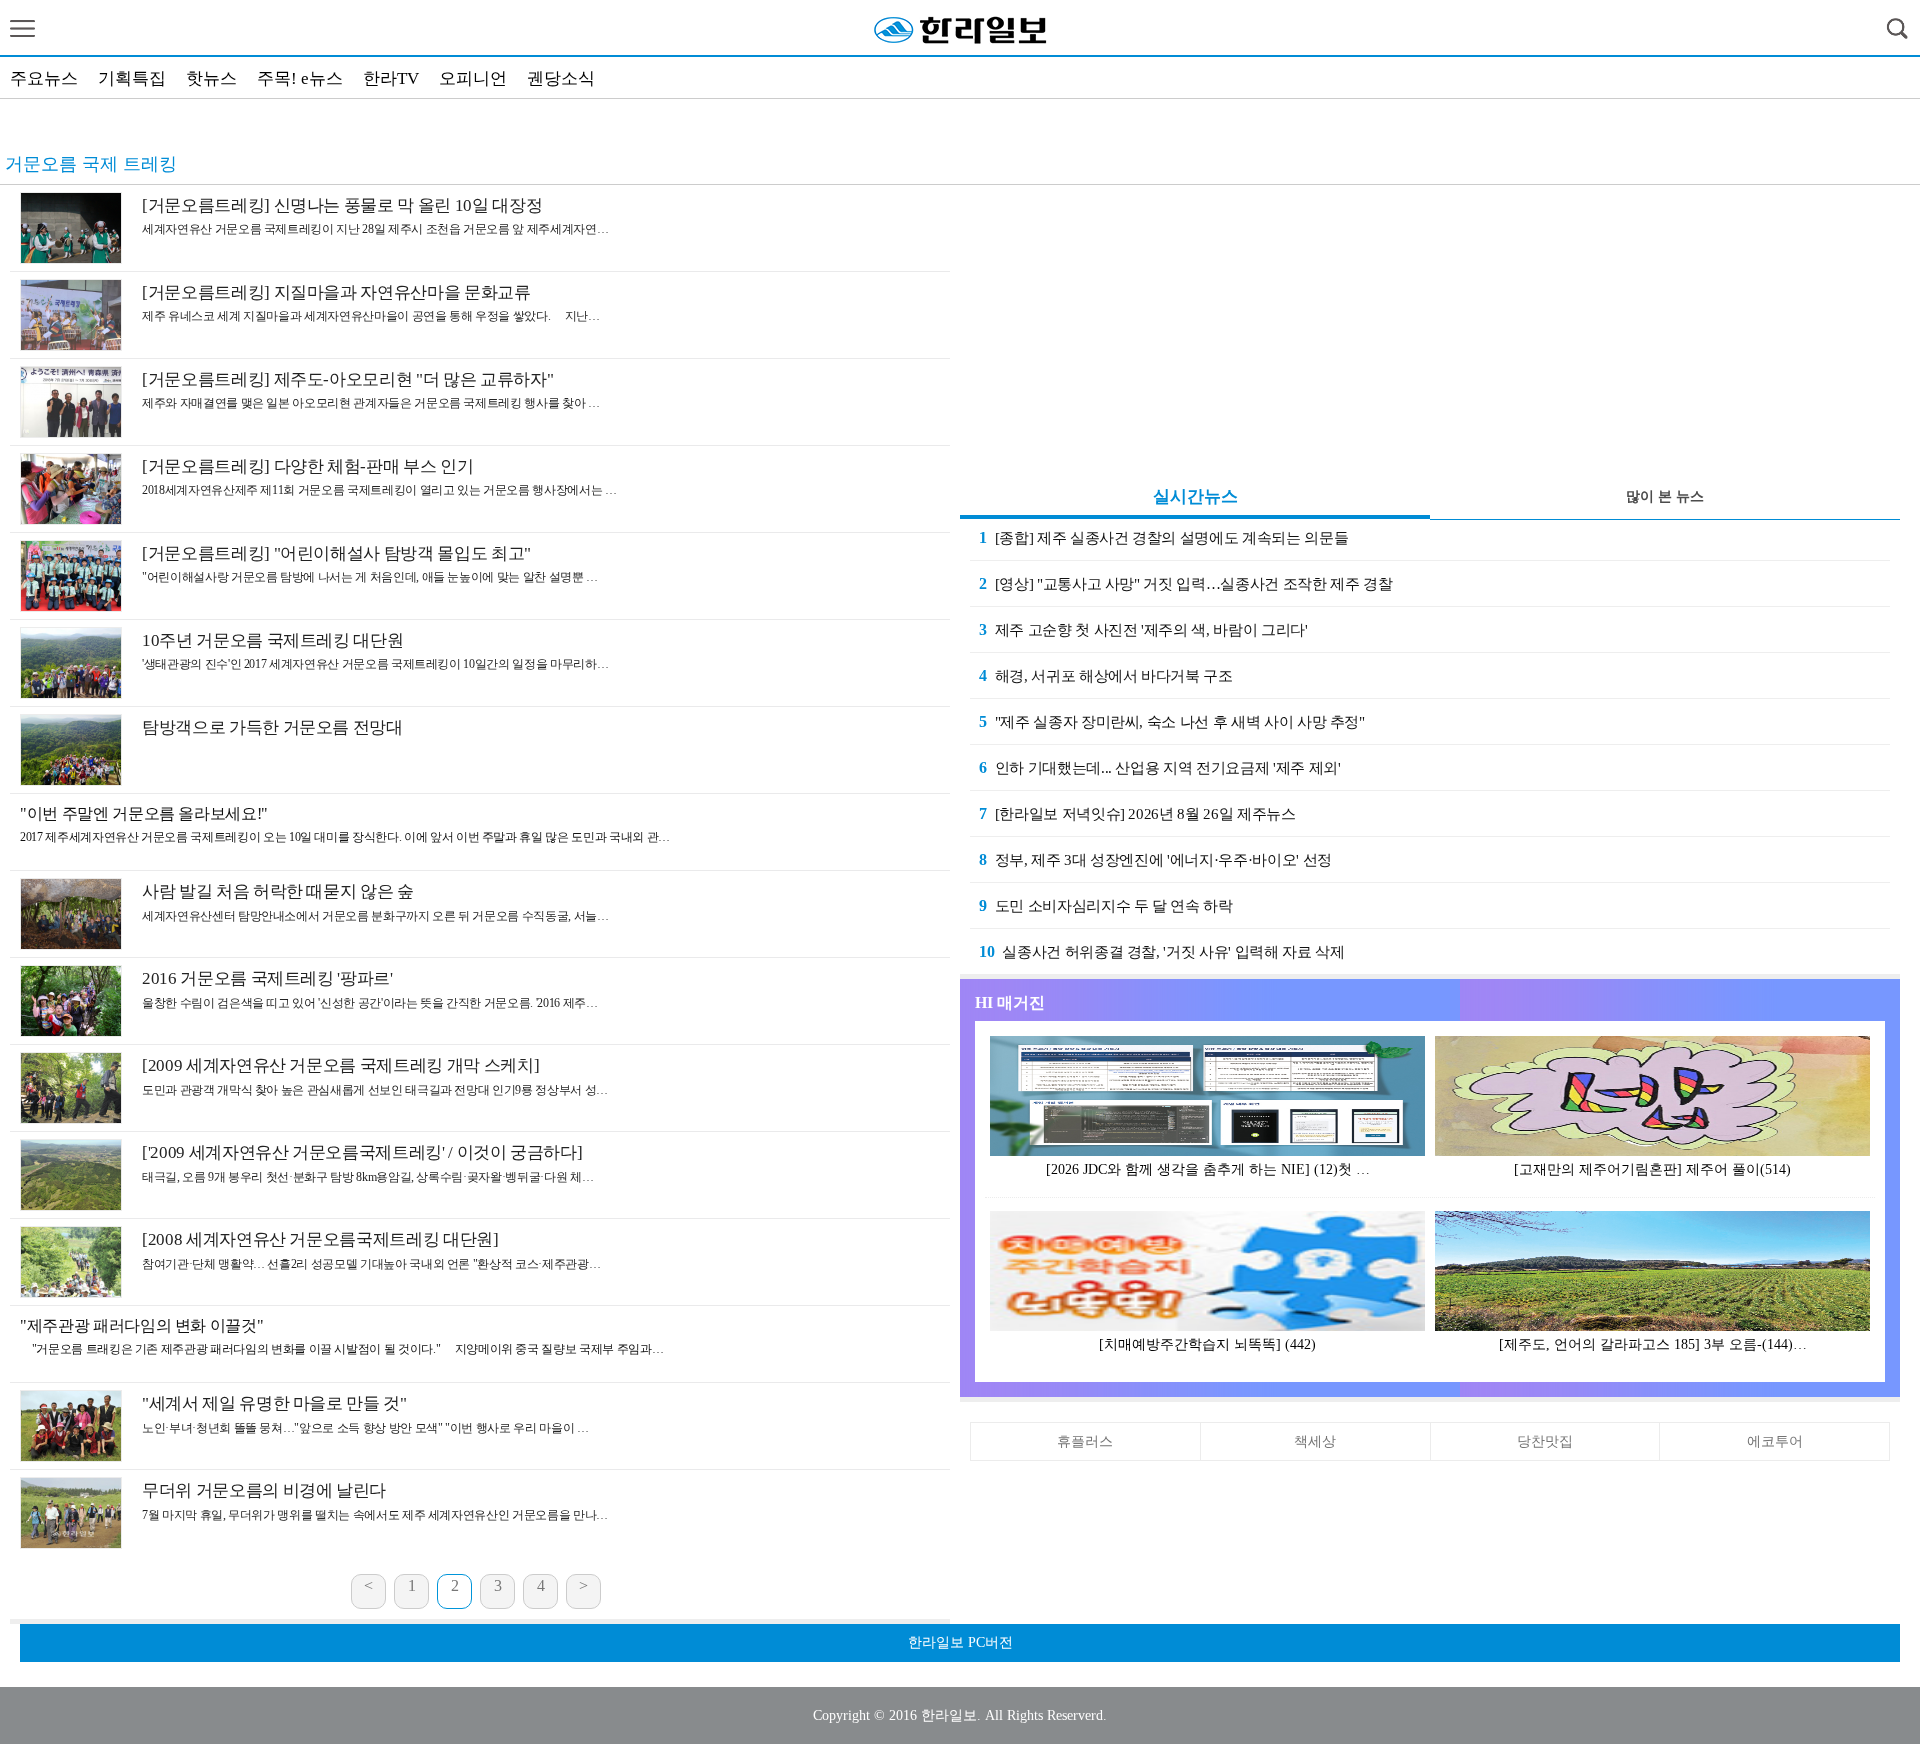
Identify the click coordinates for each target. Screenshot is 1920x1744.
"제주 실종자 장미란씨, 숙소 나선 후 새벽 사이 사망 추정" (1172, 721)
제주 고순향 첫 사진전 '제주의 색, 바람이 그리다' (1143, 629)
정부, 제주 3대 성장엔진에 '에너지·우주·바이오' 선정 (1155, 859)
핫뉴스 (211, 78)
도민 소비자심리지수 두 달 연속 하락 (1106, 905)
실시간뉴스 (1195, 496)
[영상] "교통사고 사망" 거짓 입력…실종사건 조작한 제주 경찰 (1185, 583)
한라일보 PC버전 (960, 1642)
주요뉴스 (44, 78)
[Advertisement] (1430, 330)
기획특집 (132, 78)
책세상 (1315, 1441)
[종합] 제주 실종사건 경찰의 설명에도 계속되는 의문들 (1163, 537)
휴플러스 (1085, 1441)
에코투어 (1775, 1441)
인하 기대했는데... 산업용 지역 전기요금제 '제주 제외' (1159, 767)
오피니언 (473, 78)
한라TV (391, 78)
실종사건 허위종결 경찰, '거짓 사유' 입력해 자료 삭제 (1161, 951)
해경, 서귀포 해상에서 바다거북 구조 (127, 127)
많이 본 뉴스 (1665, 496)
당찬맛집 (1545, 1441)
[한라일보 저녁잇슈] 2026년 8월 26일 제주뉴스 (1137, 813)
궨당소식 (561, 78)
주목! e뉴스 (300, 78)
